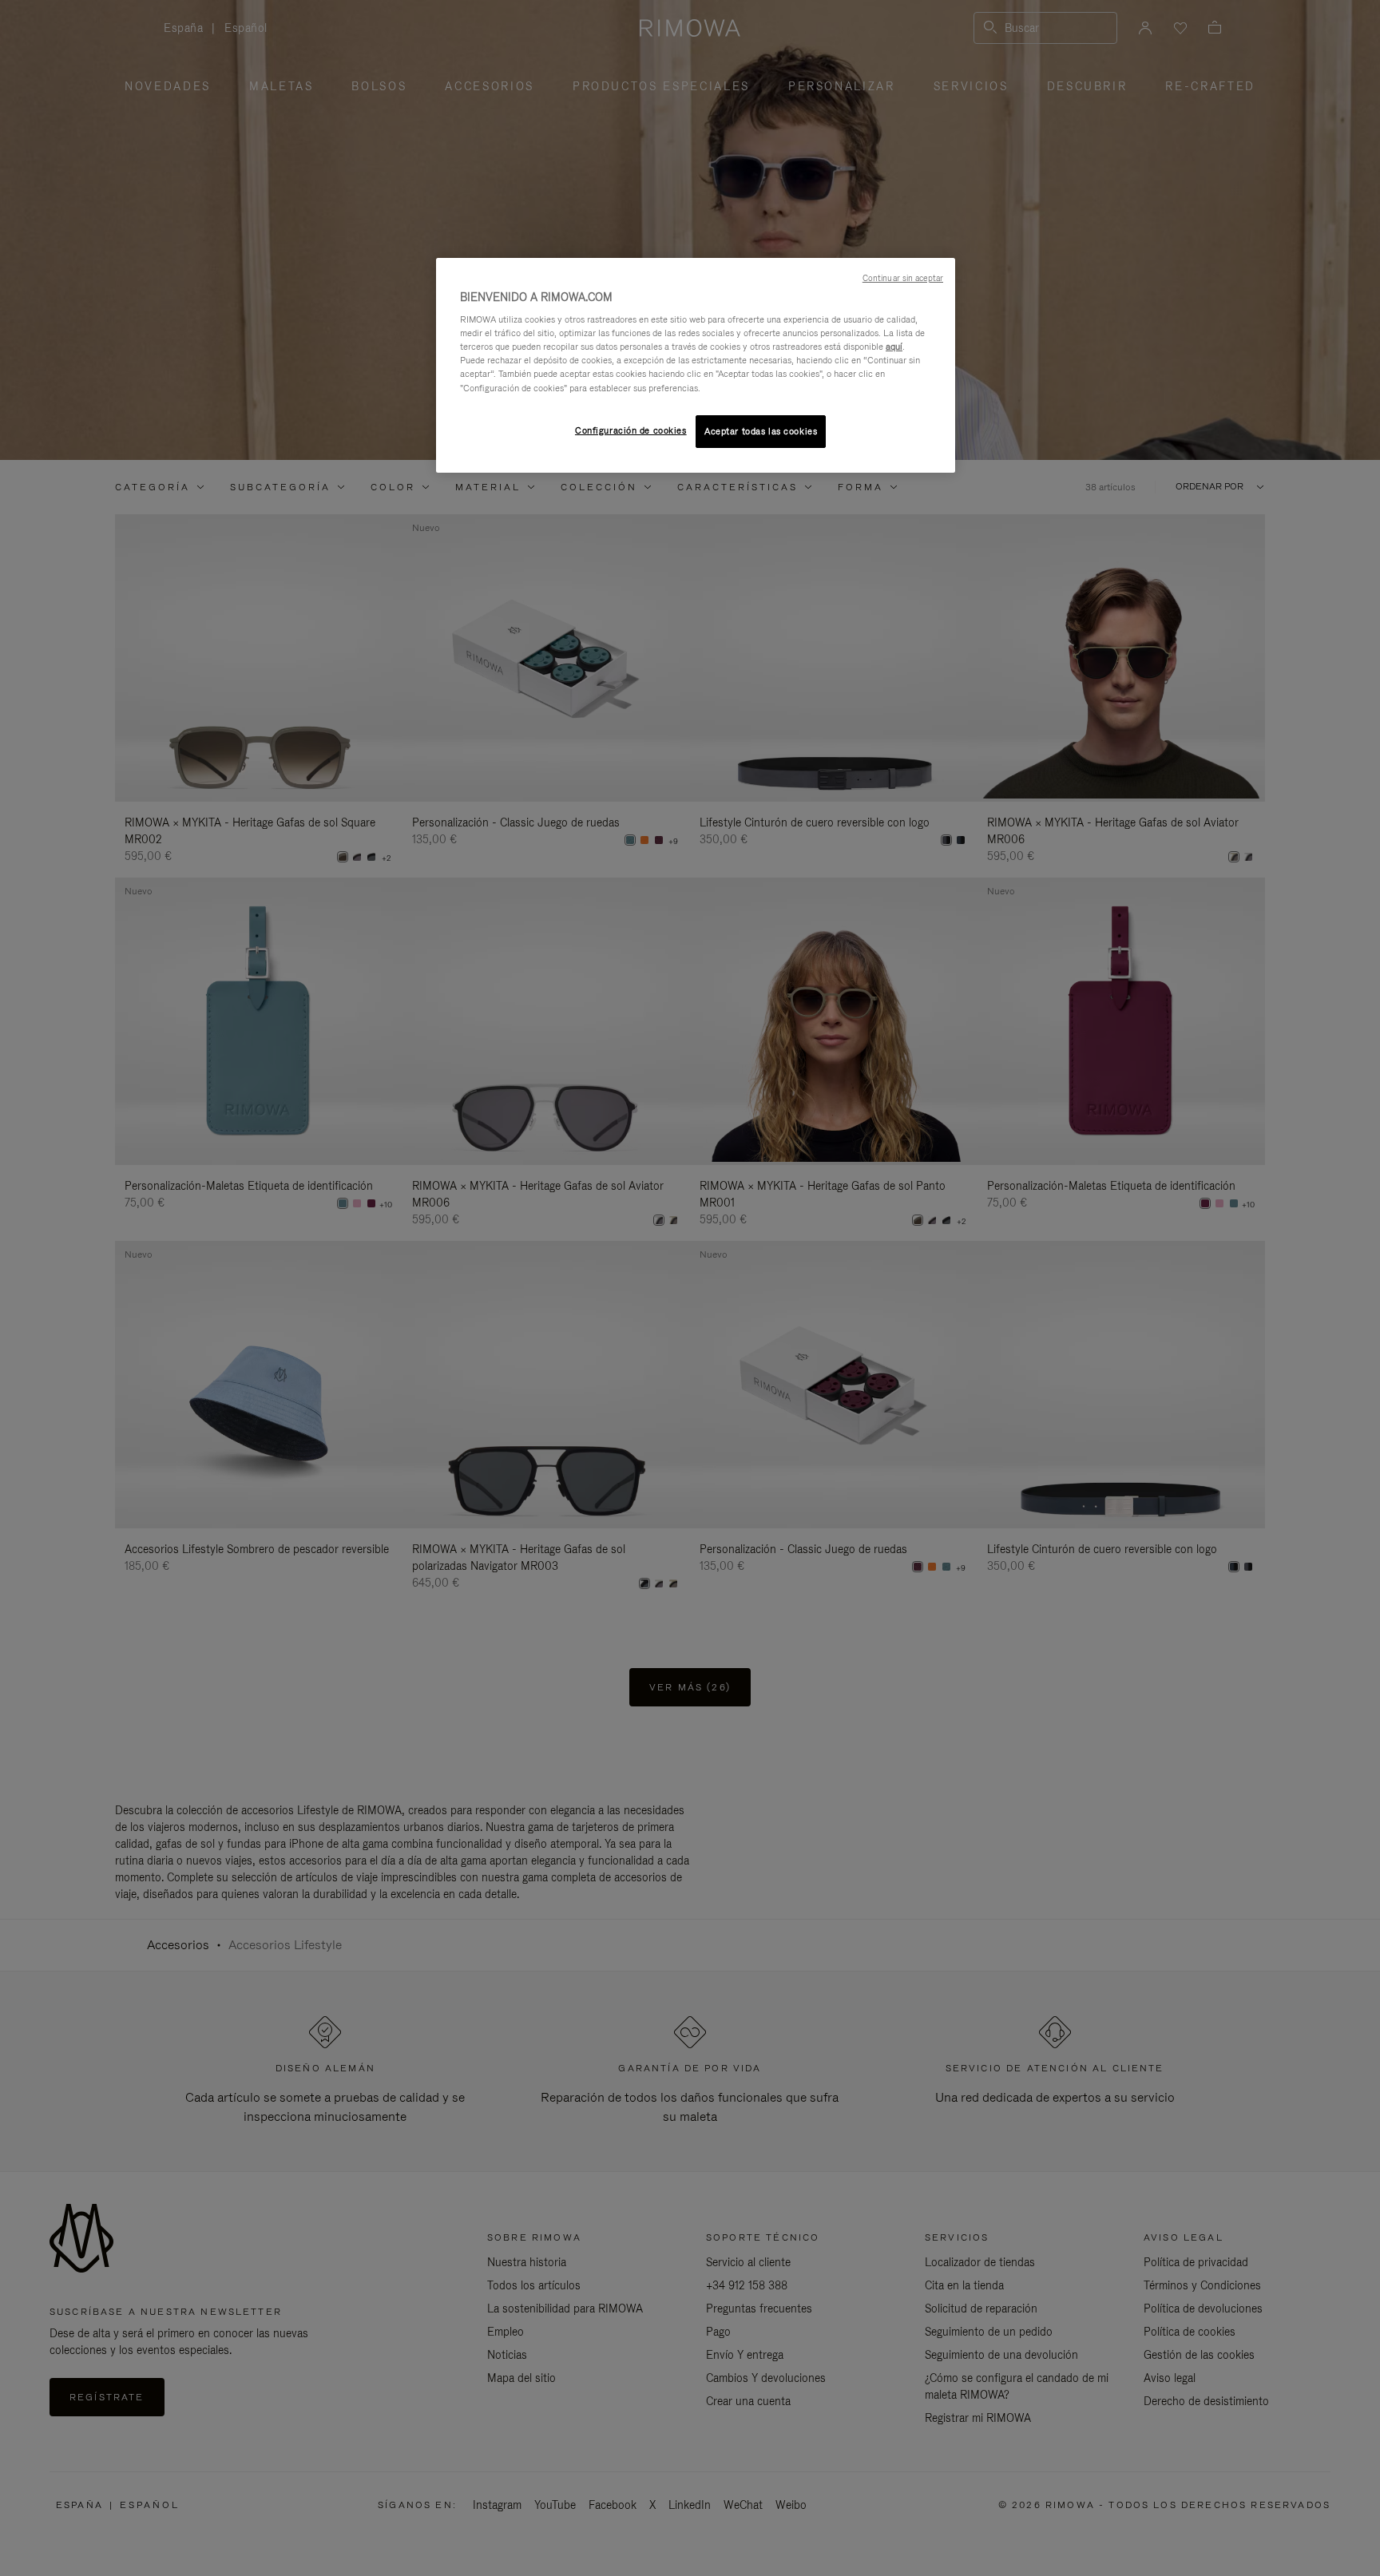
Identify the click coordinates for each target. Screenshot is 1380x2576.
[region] (696, 366)
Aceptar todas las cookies (761, 431)
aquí (894, 347)
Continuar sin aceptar (903, 278)
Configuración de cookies (631, 430)
